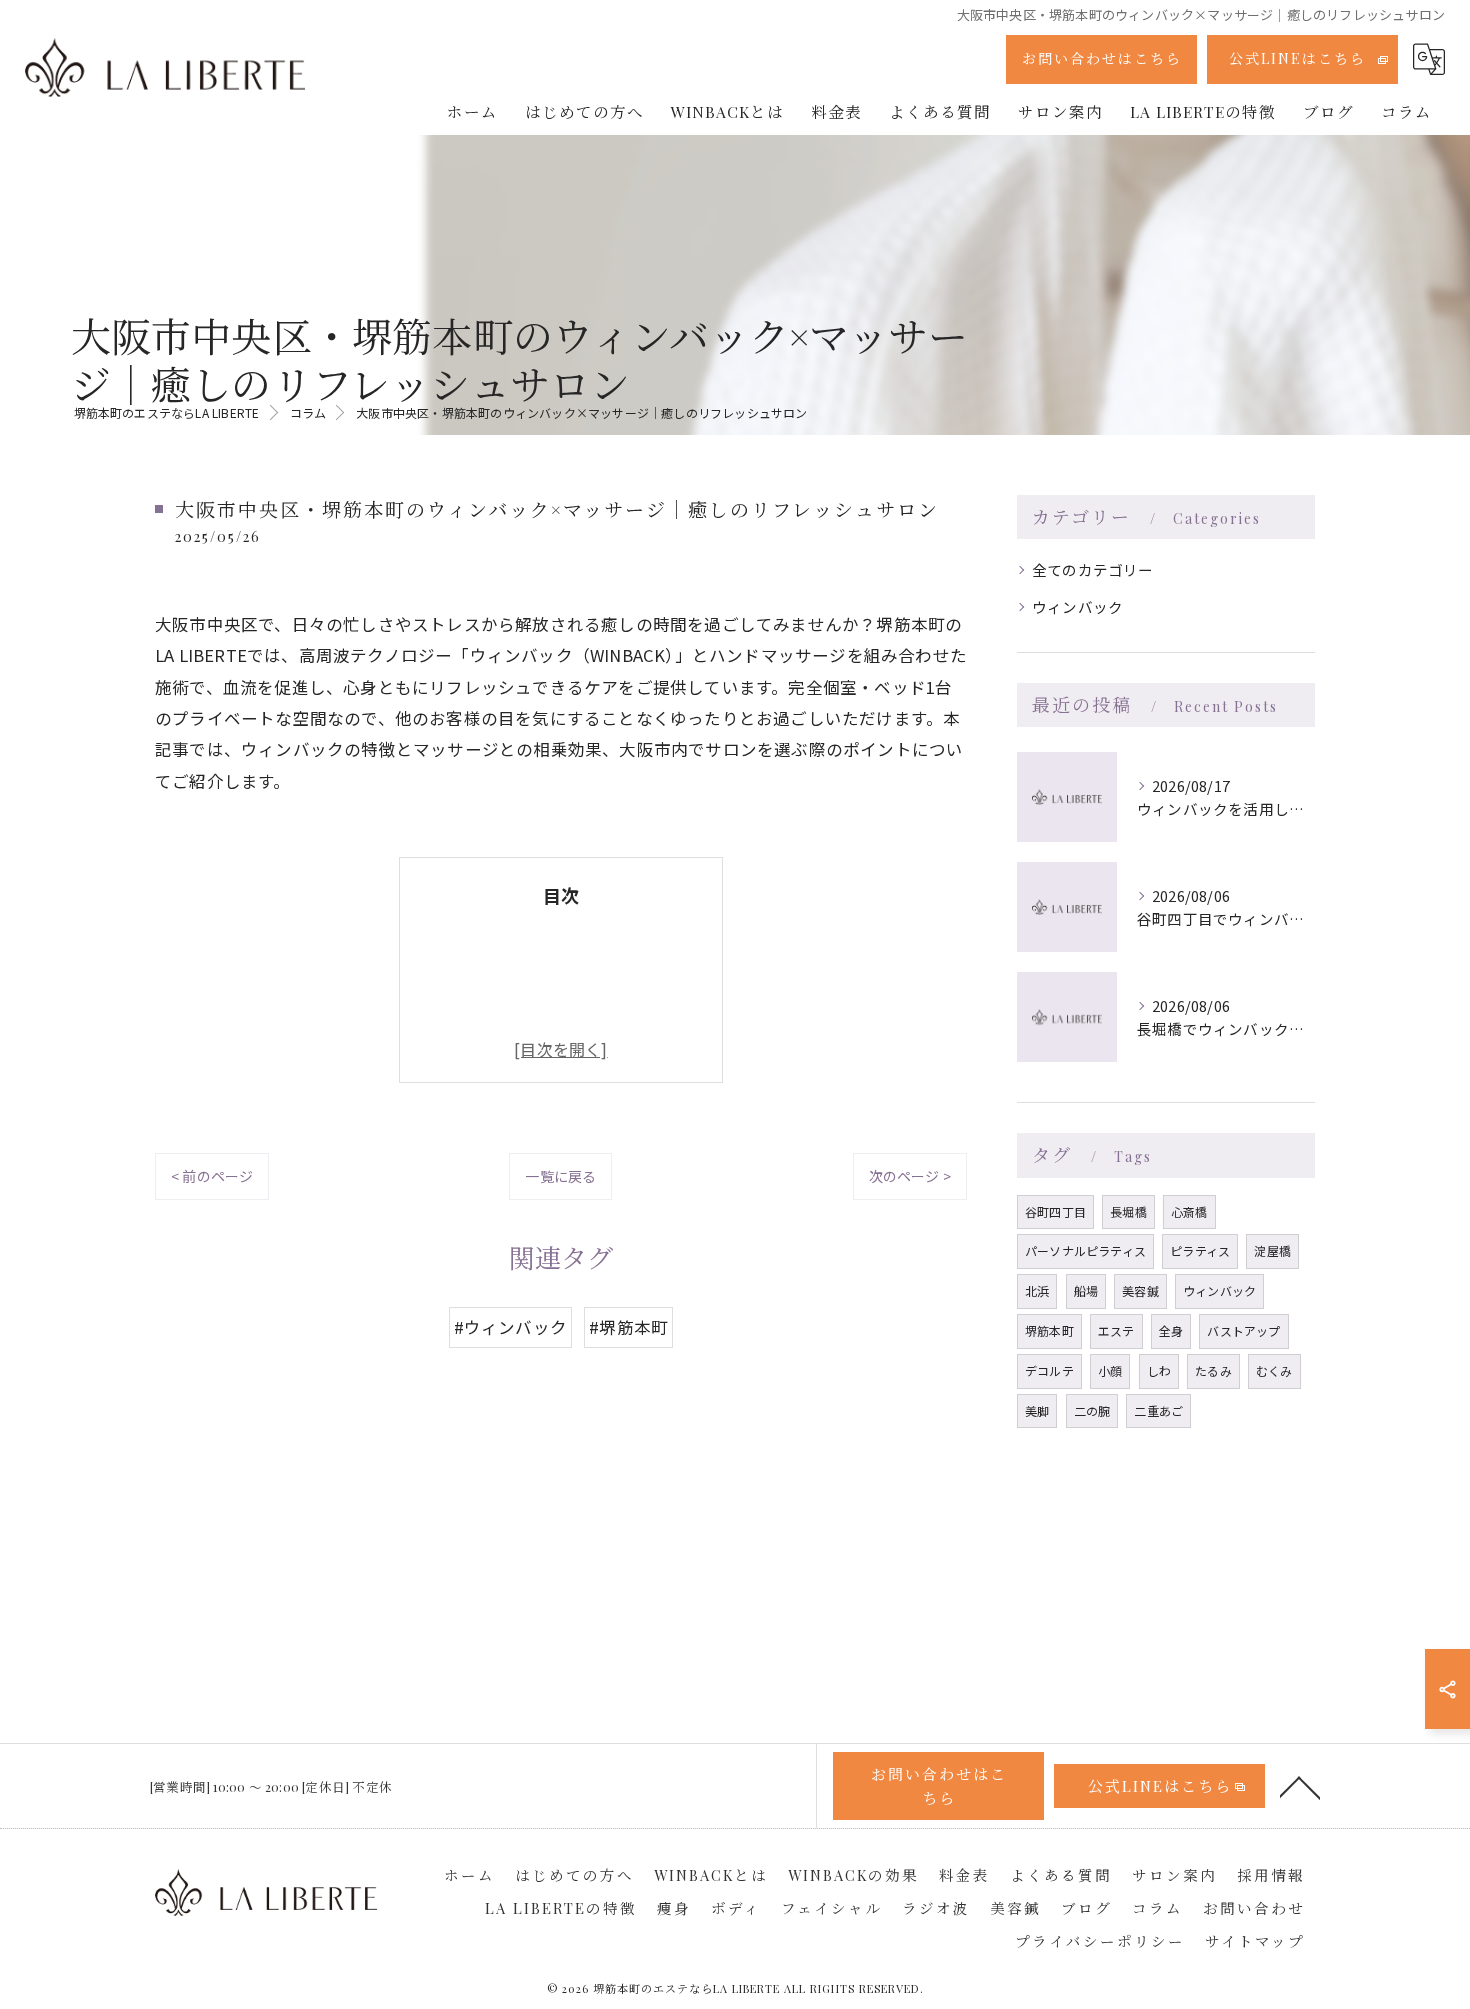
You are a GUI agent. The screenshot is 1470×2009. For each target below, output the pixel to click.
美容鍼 (1140, 1290)
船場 (1086, 1290)
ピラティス (1200, 1250)
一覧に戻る (560, 1176)
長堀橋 (1128, 1211)
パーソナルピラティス (1085, 1250)
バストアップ (1243, 1330)
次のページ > (910, 1176)
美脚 (1037, 1410)
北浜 (1037, 1290)
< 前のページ (212, 1176)
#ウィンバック (510, 1327)
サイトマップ (1255, 1941)
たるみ (1213, 1370)
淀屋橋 (1272, 1250)
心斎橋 (1189, 1211)
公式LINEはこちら (1297, 58)
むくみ (1274, 1370)
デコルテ (1049, 1370)
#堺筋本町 (628, 1327)
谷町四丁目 (1055, 1211)
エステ (1116, 1330)
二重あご (1158, 1410)
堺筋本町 (1049, 1330)
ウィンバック (1077, 606)
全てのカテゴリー (1093, 569)
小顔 (1110, 1370)
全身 (1171, 1330)
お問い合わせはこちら (1102, 58)
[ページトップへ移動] (1300, 1786)
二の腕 (1092, 1410)
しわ (1159, 1370)
